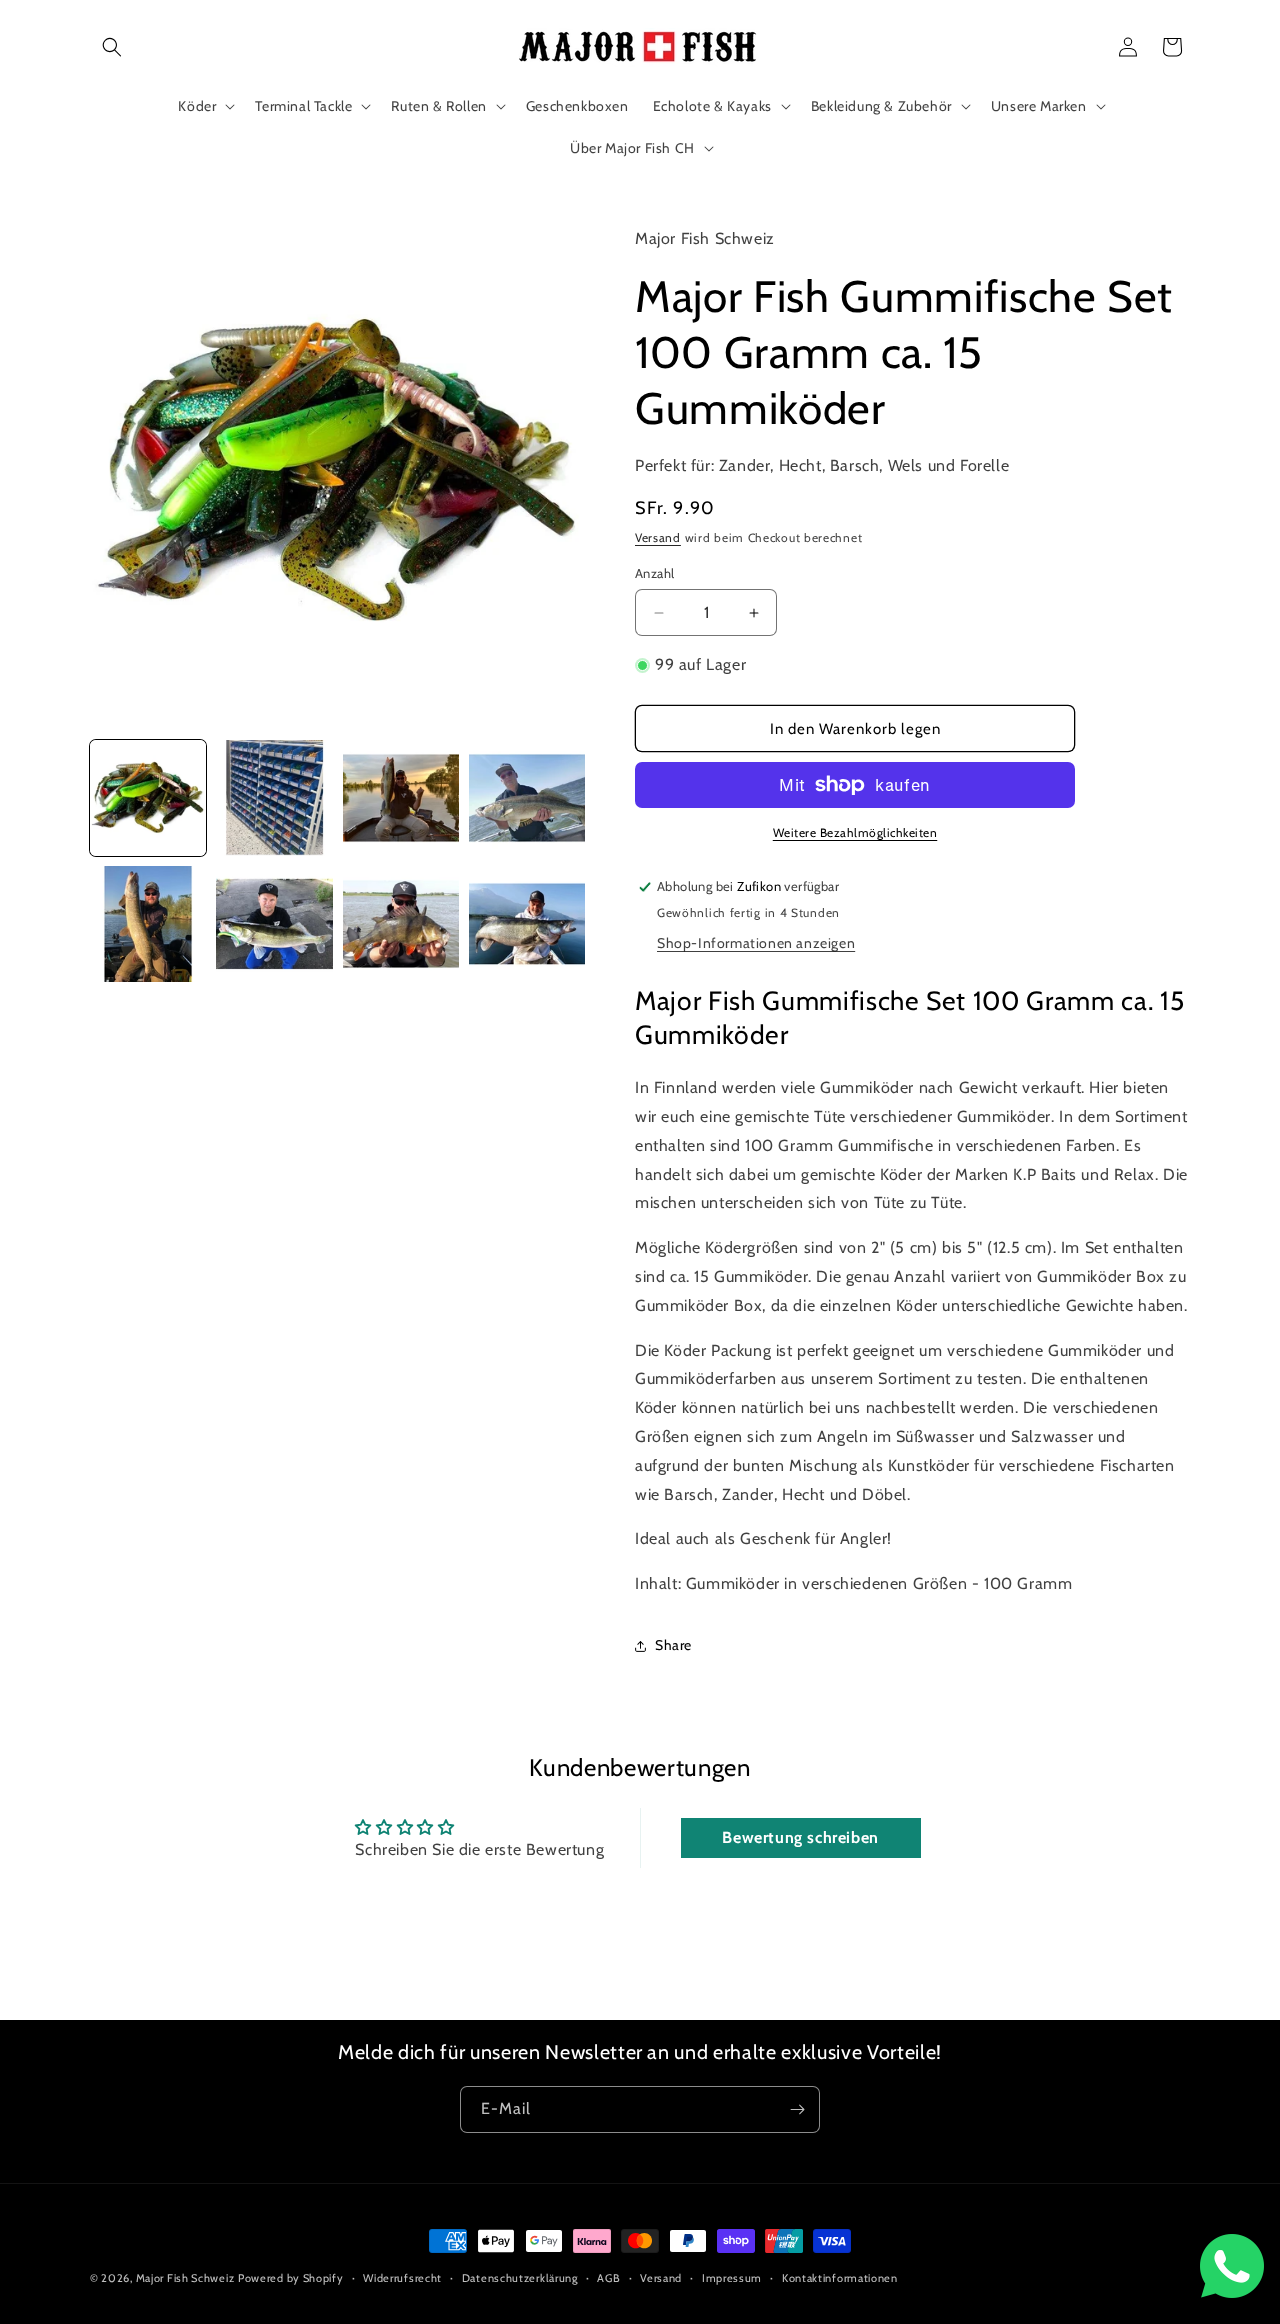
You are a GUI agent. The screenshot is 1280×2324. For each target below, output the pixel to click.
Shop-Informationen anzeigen (756, 943)
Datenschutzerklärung (520, 2278)
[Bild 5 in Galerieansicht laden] (148, 924)
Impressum (732, 2278)
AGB (608, 2278)
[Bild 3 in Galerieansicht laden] (401, 798)
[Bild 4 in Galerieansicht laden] (527, 798)
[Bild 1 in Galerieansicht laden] (148, 798)
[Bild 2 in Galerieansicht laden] (274, 798)
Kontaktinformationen (840, 2278)
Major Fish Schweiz (185, 2278)
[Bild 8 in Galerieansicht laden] (527, 924)
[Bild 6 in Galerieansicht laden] (274, 924)
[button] (112, 47)
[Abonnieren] (797, 2109)
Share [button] (673, 1645)
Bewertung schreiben (800, 1837)
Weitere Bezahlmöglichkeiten (855, 832)
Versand (658, 537)
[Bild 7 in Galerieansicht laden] (401, 924)
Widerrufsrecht (402, 2278)
